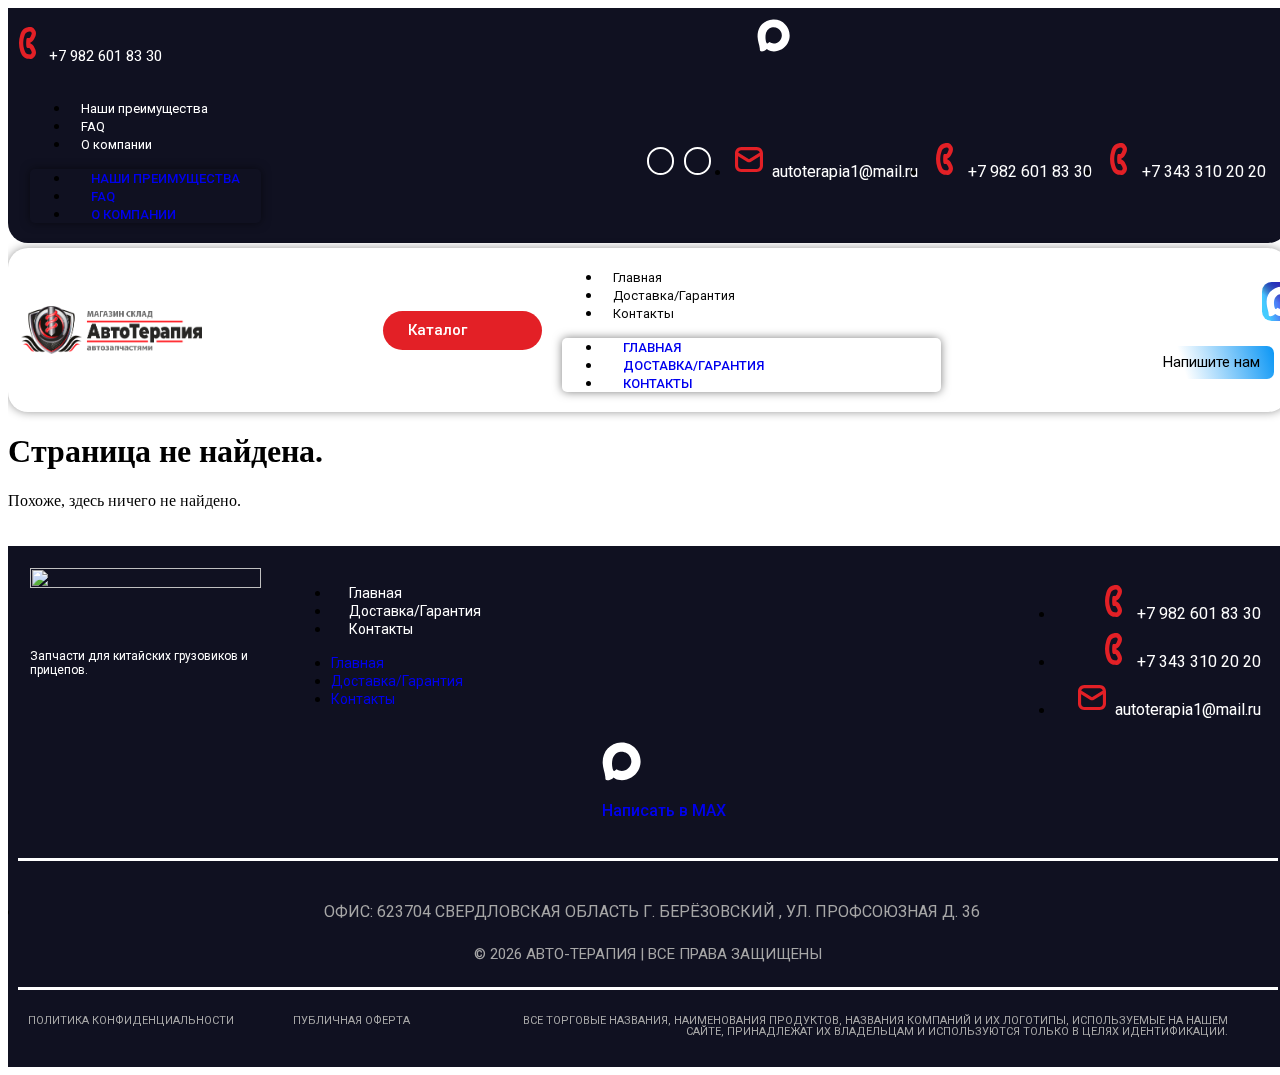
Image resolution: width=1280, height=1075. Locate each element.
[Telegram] (697, 160)
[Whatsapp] (660, 160)
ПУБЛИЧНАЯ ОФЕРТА (351, 1020)
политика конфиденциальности (131, 1020)
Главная (637, 277)
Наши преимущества (144, 108)
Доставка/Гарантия (674, 295)
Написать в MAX (664, 810)
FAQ (93, 126)
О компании (116, 144)
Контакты (643, 313)
